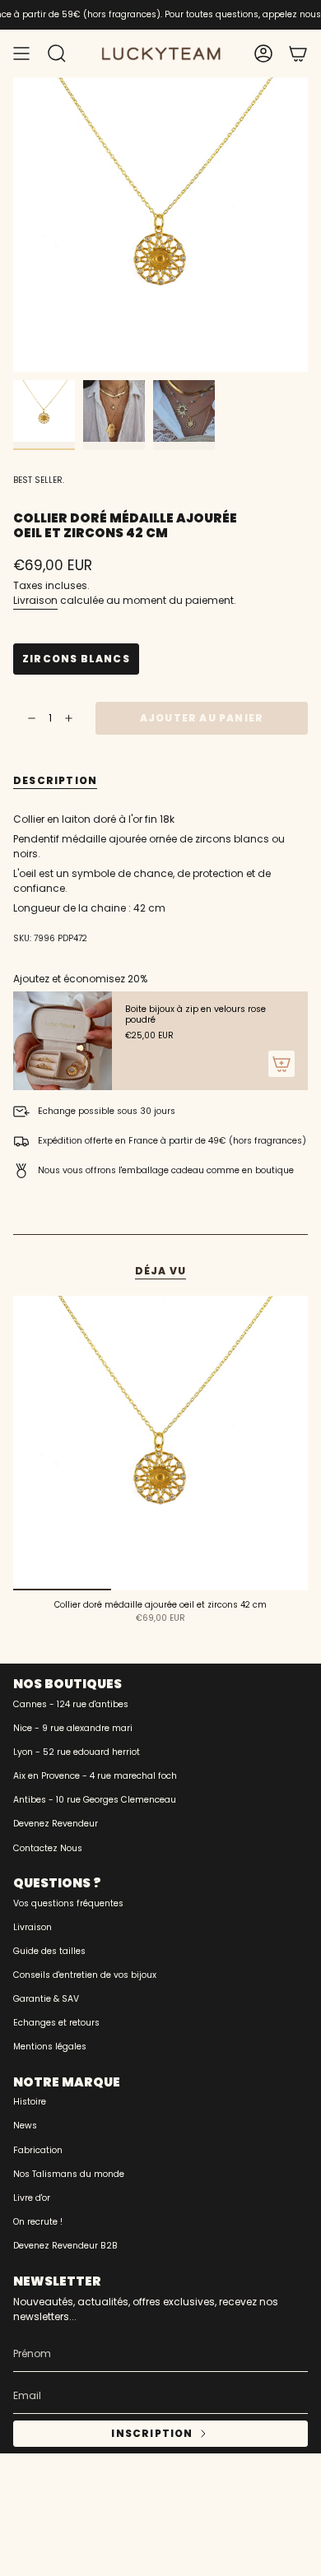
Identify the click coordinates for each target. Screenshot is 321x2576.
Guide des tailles (49, 1951)
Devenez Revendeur (56, 1824)
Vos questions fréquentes (68, 1903)
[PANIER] (298, 53)
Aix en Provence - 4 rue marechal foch (95, 1776)
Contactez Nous (48, 1848)
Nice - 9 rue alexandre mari (73, 1728)
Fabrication (38, 2150)
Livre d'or (32, 2198)
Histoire (30, 2102)
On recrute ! (38, 2222)
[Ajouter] (281, 1064)
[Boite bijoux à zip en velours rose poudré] (63, 1041)
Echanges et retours (56, 2023)
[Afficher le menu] (21, 53)
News (25, 2126)
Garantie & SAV (46, 1999)
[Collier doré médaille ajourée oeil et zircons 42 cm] (160, 1443)
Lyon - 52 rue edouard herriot (77, 1752)
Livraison (35, 600)
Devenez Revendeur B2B (65, 2246)
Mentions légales (50, 2047)
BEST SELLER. (39, 480)
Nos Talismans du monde (69, 2174)
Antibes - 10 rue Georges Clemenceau (95, 1800)
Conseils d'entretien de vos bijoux (85, 1975)
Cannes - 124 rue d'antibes (71, 1704)
